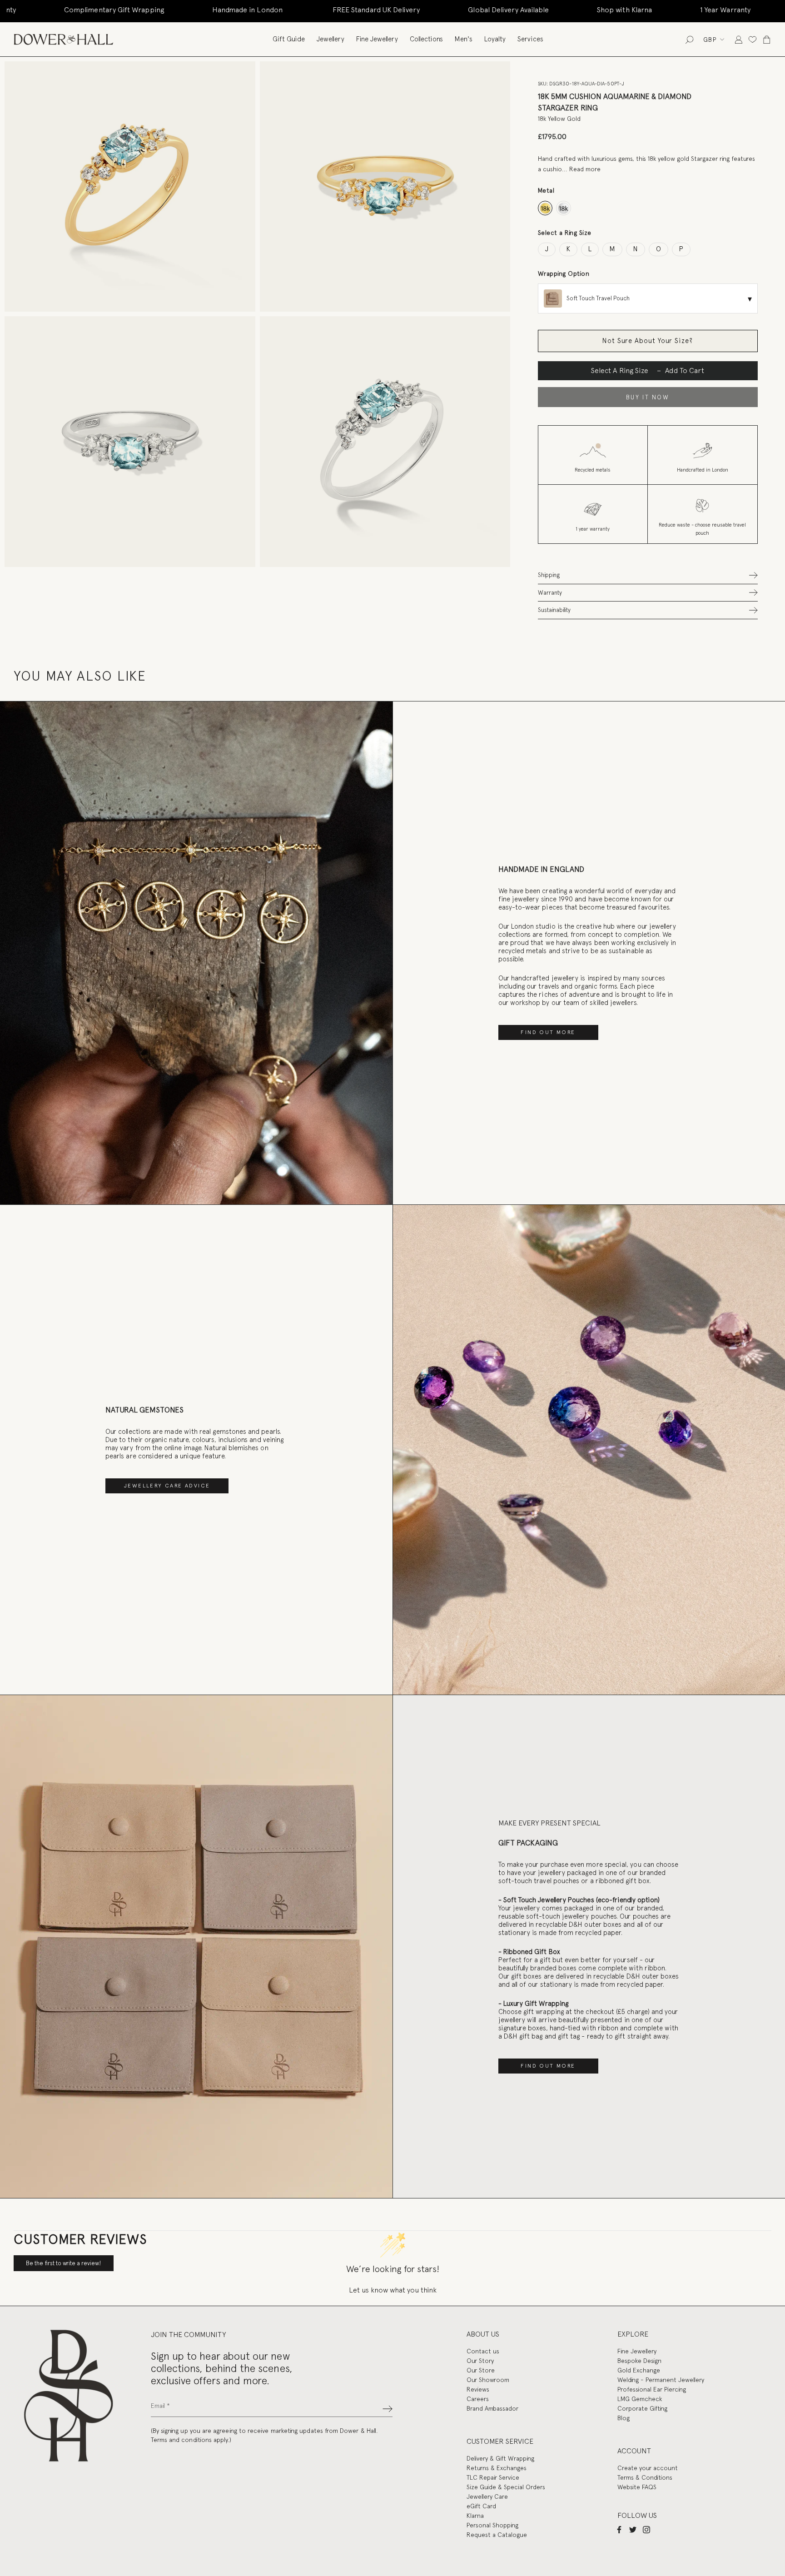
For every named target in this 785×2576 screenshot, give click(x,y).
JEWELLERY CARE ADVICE (167, 1486)
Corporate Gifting (642, 2408)
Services (530, 39)
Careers (478, 2399)
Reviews (478, 2389)
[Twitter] (633, 2529)
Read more (585, 169)
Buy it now (648, 397)
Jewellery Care (487, 2496)
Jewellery (330, 39)
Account (634, 2451)
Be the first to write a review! (64, 2263)
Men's (464, 39)
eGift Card (481, 2506)
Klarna (475, 2516)
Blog (624, 2418)
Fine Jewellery (377, 39)
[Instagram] (646, 2529)
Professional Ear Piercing (652, 2389)
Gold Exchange (639, 2370)
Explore (633, 2334)
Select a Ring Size (565, 233)
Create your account (648, 2468)
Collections (426, 39)
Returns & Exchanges (497, 2468)
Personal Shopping (492, 2525)
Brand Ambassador (492, 2408)
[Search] (689, 39)
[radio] (545, 208)
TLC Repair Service (493, 2477)
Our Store (481, 2370)
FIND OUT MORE (548, 1032)
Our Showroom (488, 2380)
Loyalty (495, 39)
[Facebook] (619, 2529)
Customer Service (500, 2441)
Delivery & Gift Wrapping (500, 2458)
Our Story (480, 2361)
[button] (648, 575)
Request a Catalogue (497, 2535)
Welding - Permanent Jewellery (661, 2380)
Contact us (483, 2351)
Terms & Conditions (645, 2477)
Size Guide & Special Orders (506, 2487)
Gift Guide (289, 39)
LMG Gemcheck (640, 2399)
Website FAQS (637, 2487)
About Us (483, 2334)
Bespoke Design (639, 2361)
